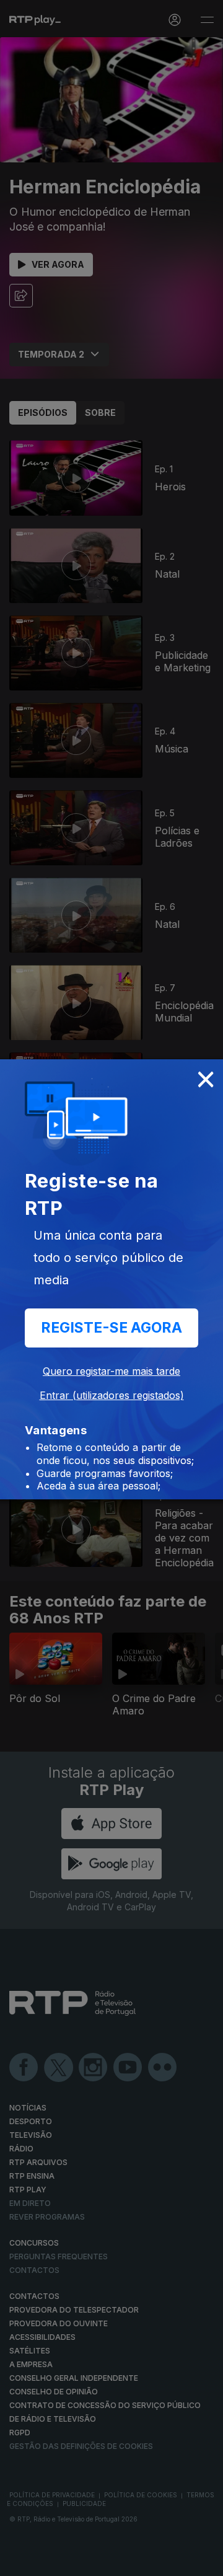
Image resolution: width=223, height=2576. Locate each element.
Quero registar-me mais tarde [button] (111, 1371)
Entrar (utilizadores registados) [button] (112, 1395)
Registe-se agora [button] (111, 1328)
